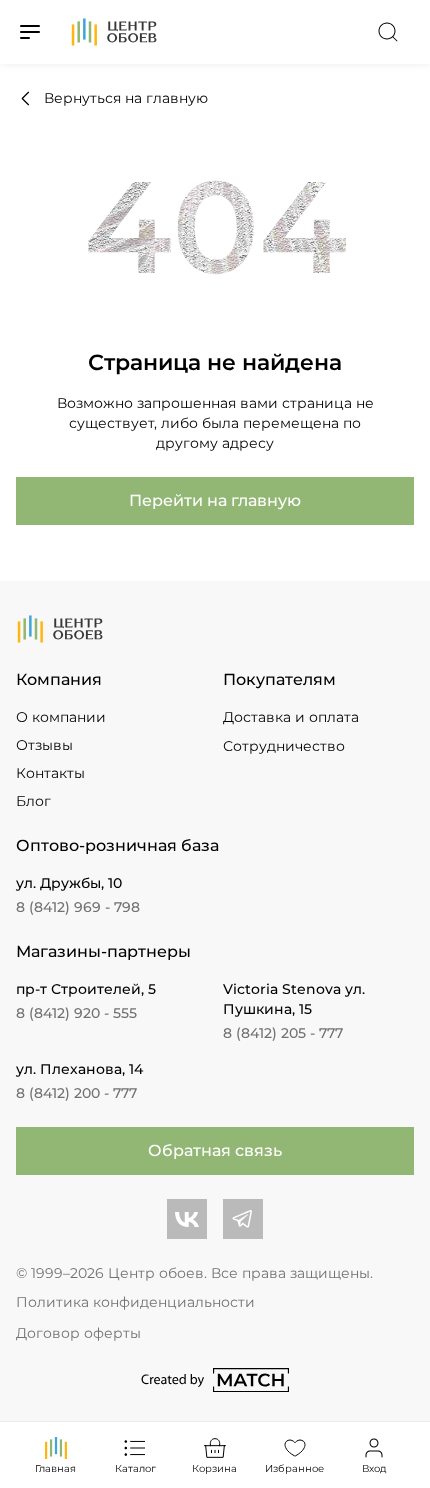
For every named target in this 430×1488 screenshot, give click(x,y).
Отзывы (44, 745)
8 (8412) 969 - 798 (78, 907)
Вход (374, 1468)
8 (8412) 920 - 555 (76, 1013)
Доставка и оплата (291, 717)
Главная (55, 1468)
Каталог (135, 1468)
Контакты (50, 773)
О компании (61, 717)
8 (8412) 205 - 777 (283, 1033)
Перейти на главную (215, 500)
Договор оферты (78, 1333)
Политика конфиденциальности (135, 1302)
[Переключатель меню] (30, 32)
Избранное (294, 1468)
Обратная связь (215, 1150)
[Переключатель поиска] (388, 32)
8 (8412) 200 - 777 (76, 1093)
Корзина (214, 1468)
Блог (33, 801)
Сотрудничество (284, 746)
